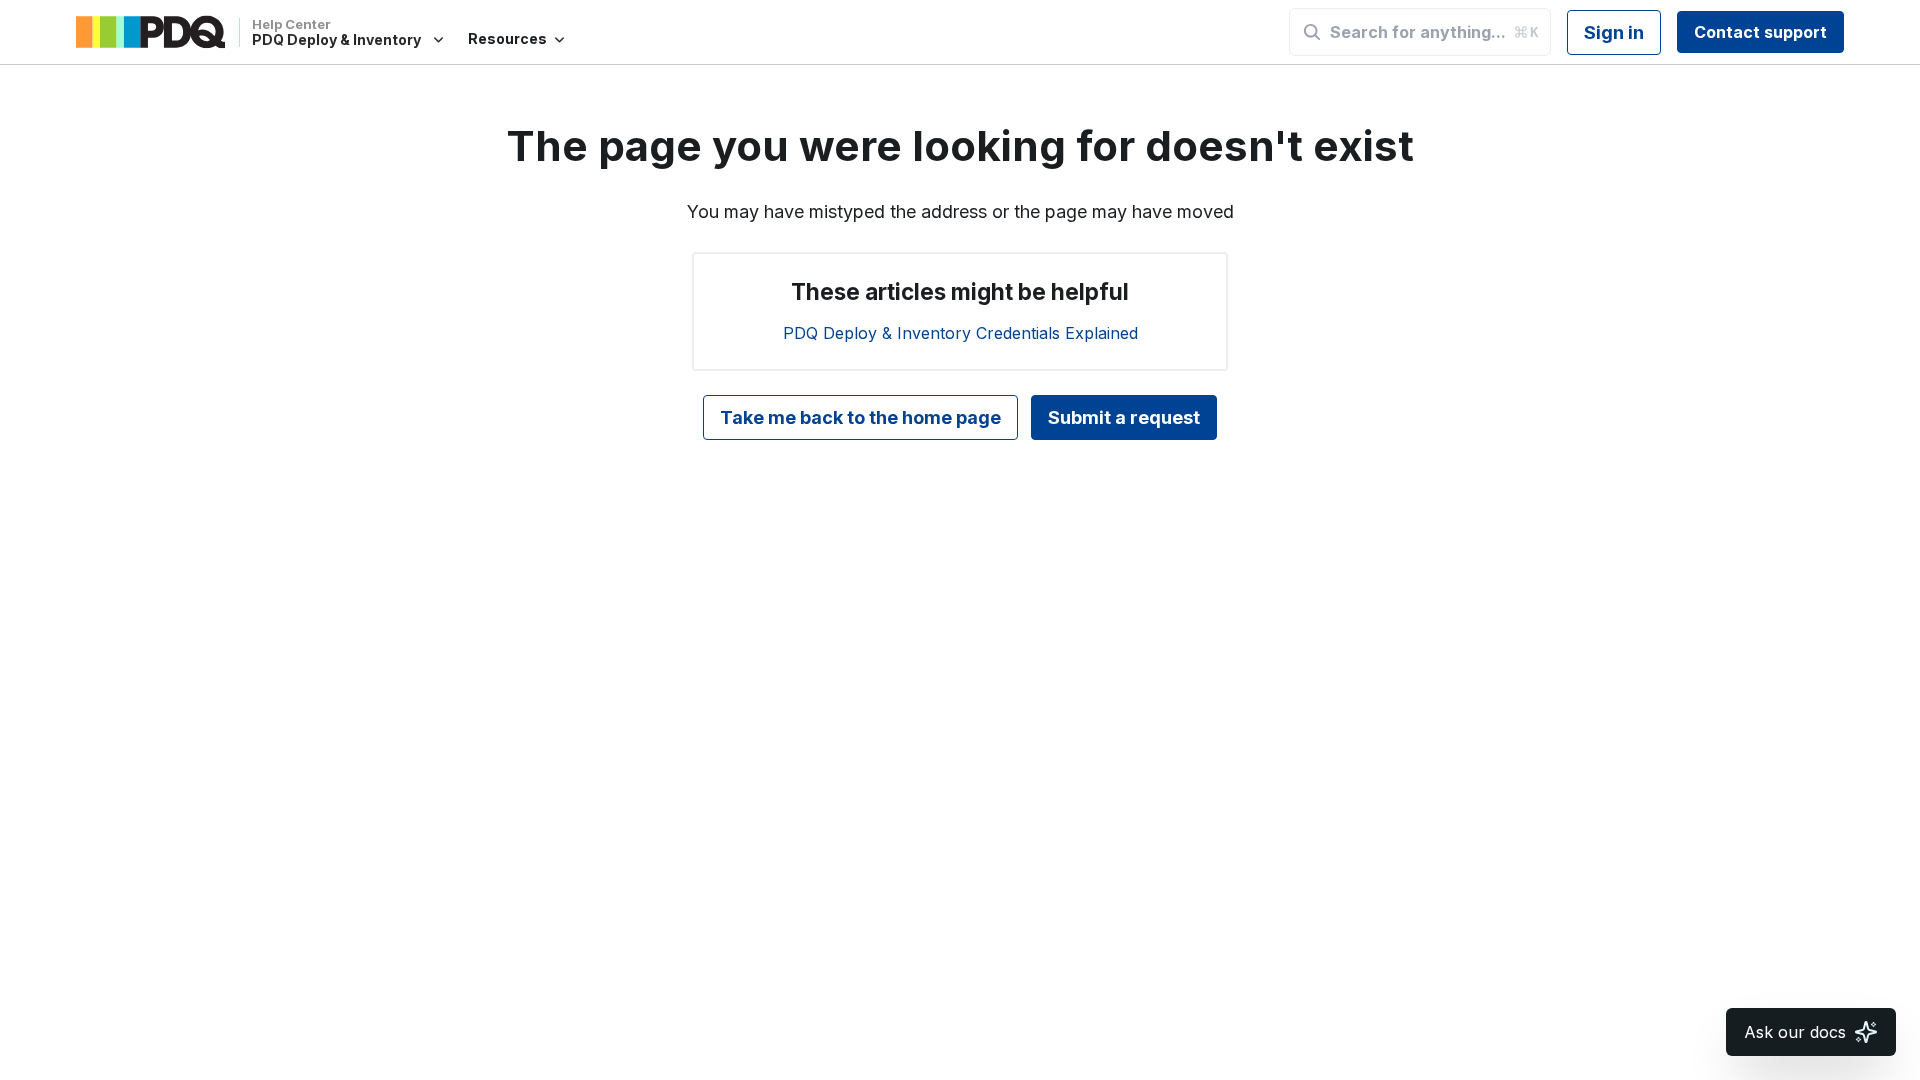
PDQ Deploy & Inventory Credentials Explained (960, 333)
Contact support (1760, 32)
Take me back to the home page (860, 417)
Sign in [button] (1614, 32)
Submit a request (1124, 417)
